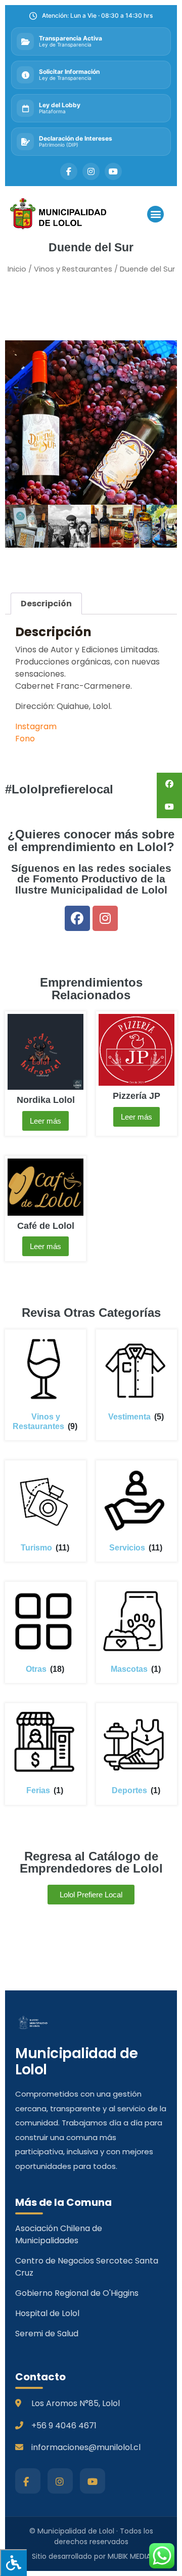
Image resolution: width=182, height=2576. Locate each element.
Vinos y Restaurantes (73, 269)
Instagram (36, 726)
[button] (155, 214)
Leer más (45, 1121)
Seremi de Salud (47, 2334)
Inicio (17, 269)
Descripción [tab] (46, 604)
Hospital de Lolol (47, 2313)
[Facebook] (77, 918)
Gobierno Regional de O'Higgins (77, 2293)
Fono (25, 739)
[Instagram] (105, 918)
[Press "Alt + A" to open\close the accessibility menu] (13, 2563)
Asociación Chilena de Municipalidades (59, 2234)
